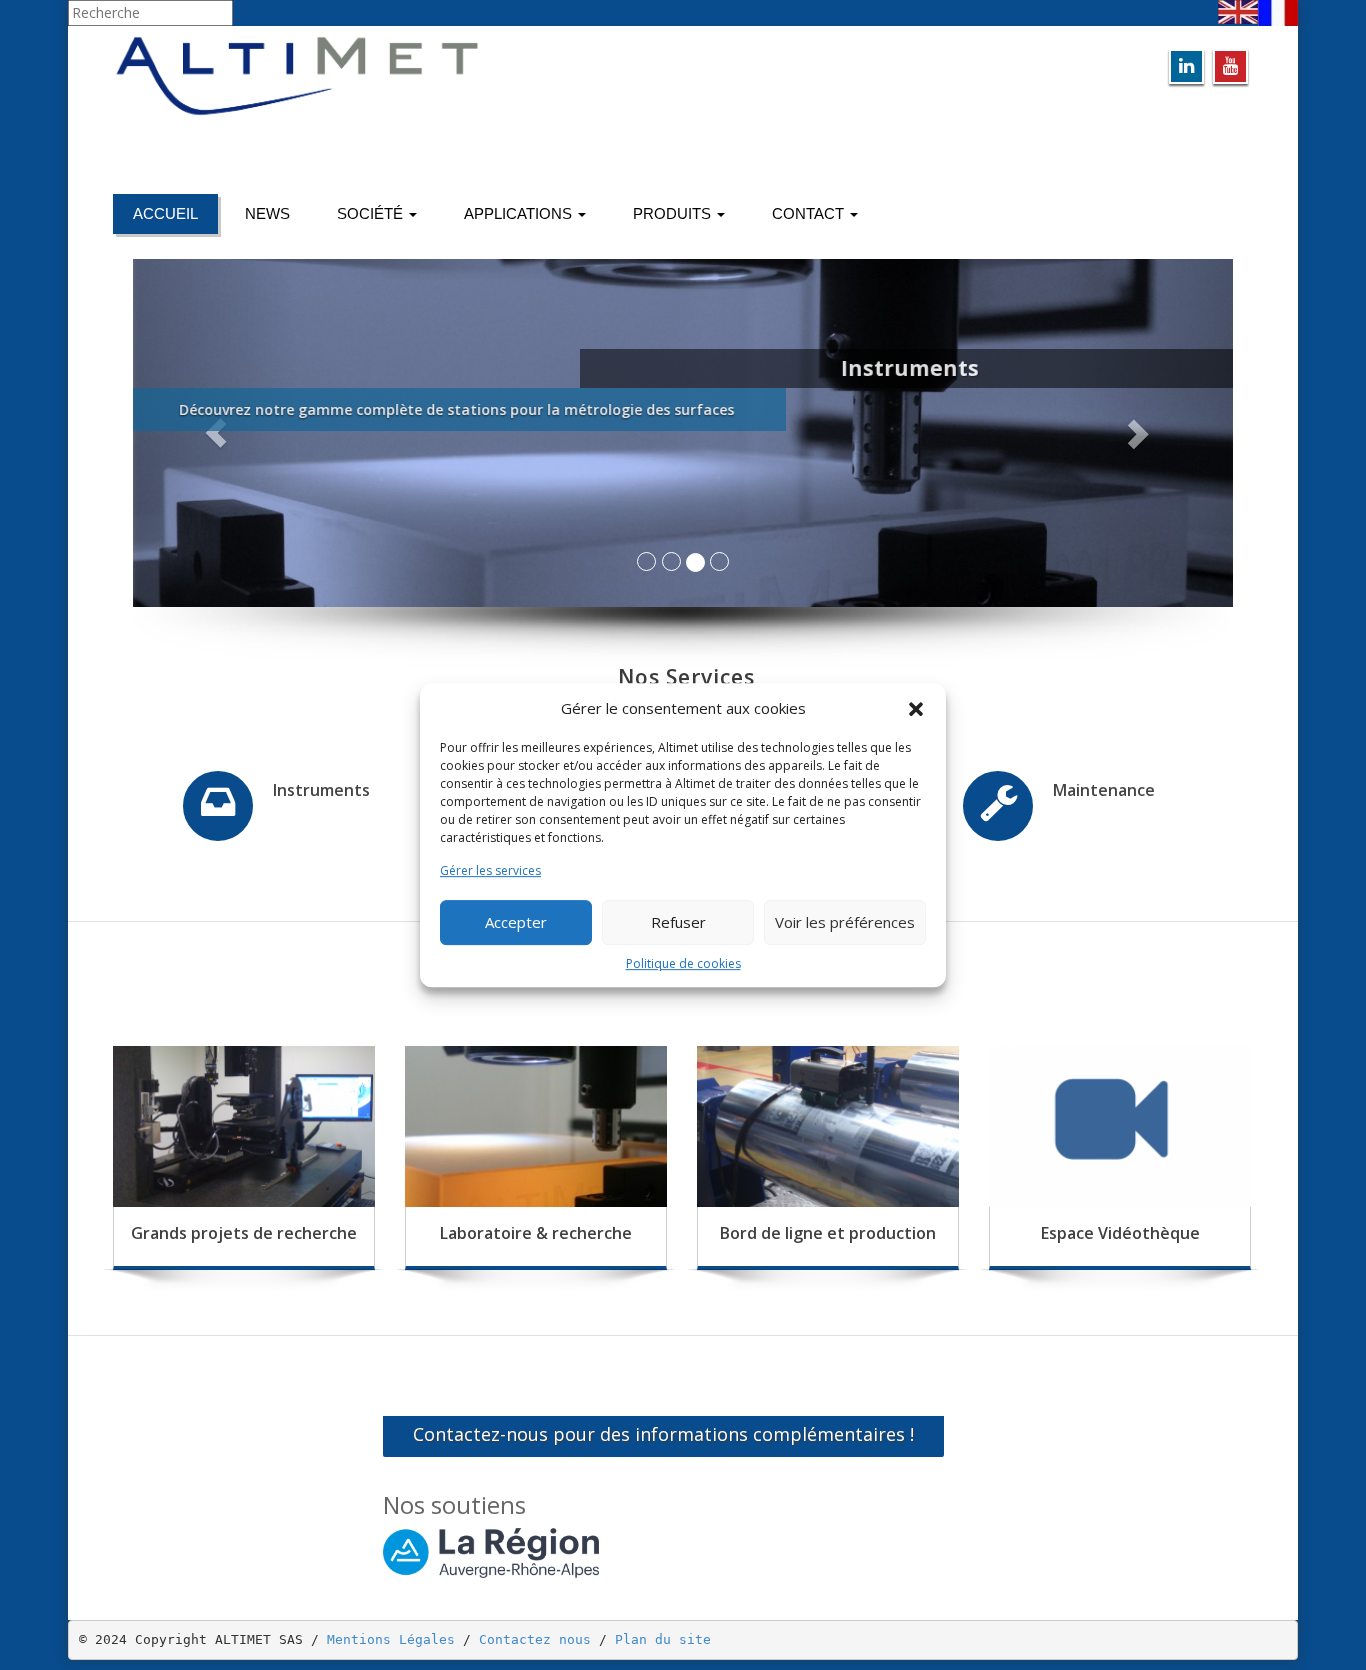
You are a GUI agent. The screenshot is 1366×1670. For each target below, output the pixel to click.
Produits (674, 213)
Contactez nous (535, 1639)
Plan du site (663, 1639)
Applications (520, 213)
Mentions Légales (391, 1639)
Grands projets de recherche (244, 1233)
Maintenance (1104, 790)
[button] (916, 709)
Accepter (516, 922)
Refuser (678, 922)
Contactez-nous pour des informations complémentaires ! (663, 1434)
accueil (165, 213)
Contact (810, 213)
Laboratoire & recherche (536, 1233)
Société (372, 213)
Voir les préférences (845, 922)
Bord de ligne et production (828, 1233)
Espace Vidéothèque (1120, 1233)
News (267, 213)
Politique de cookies (683, 963)
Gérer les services (490, 871)
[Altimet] (390, 76)
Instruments (321, 790)
